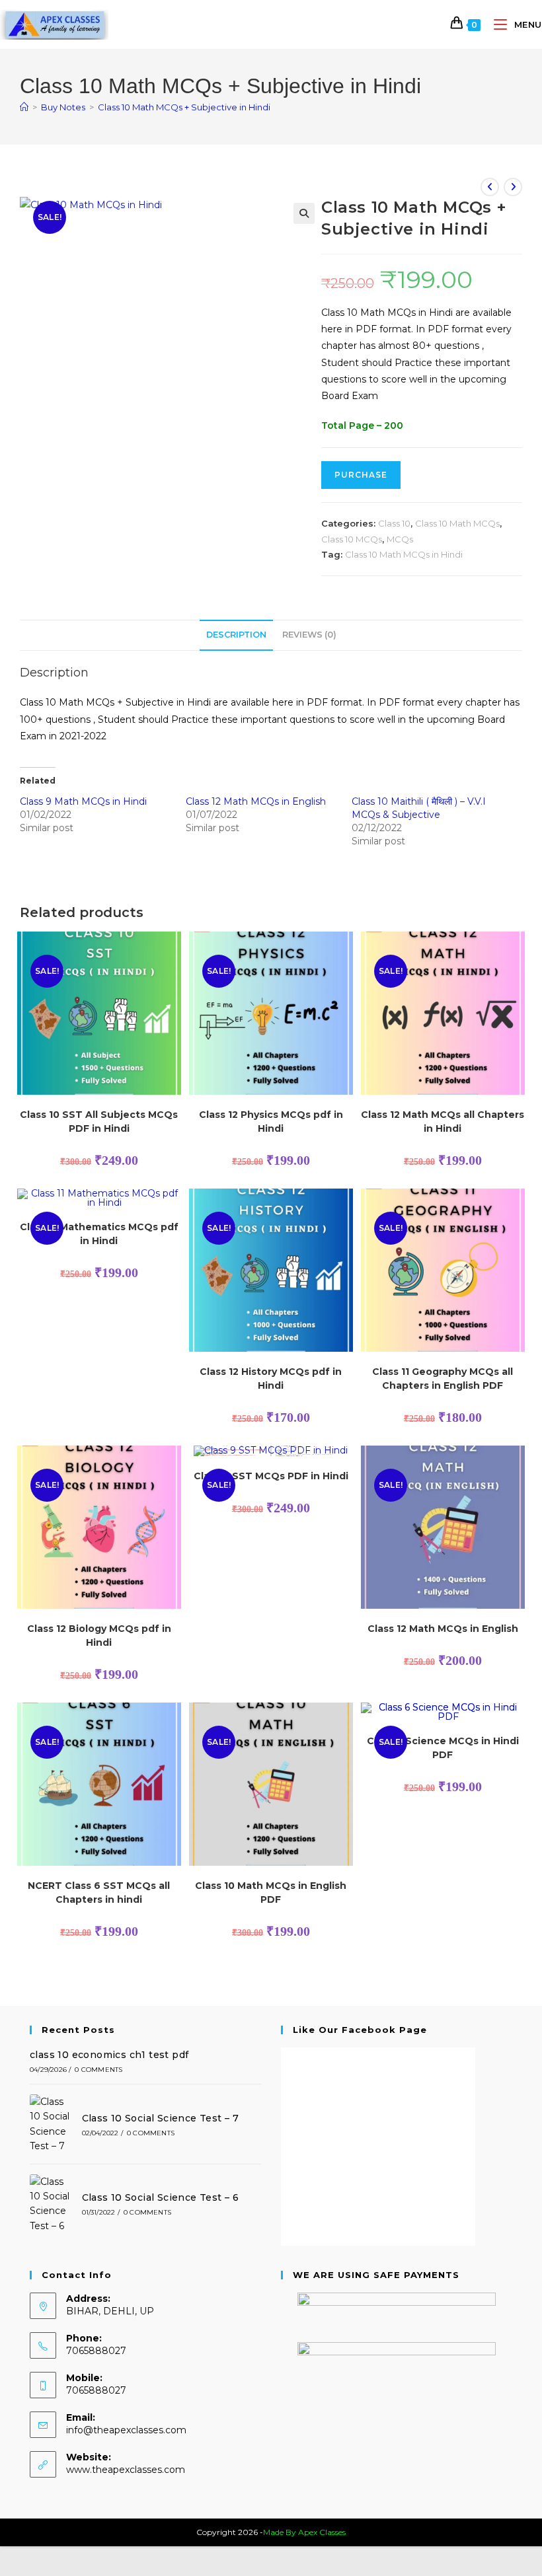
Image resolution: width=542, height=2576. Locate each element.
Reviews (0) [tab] (309, 635)
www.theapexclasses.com (126, 2470)
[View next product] (513, 187)
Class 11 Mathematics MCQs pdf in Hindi (99, 1234)
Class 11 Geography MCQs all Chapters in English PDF (443, 1379)
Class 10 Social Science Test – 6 (161, 2197)
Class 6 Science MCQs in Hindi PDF (443, 1748)
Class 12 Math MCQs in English (256, 801)
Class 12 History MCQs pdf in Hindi (271, 1379)
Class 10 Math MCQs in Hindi (404, 554)
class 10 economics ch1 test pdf (109, 2055)
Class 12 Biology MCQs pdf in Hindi (99, 1636)
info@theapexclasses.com (126, 2430)
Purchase (361, 475)
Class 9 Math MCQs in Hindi (83, 801)
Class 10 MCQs (352, 539)
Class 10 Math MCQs (457, 523)
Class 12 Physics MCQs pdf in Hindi (271, 1122)
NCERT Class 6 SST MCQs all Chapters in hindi (99, 1893)
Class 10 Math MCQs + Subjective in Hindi (184, 107)
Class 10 (394, 523)
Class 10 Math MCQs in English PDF (271, 1893)
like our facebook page (360, 2030)
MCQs (400, 539)
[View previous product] (490, 187)
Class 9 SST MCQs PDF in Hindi (271, 1476)
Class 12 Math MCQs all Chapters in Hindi (443, 1122)
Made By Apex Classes (304, 2532)
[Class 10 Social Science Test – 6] (52, 2204)
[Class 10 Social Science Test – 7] (52, 2124)
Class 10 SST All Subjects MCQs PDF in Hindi (99, 1122)
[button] (304, 213)
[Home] (24, 107)
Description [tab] (236, 635)
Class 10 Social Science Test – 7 (161, 2118)
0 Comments (98, 2070)
